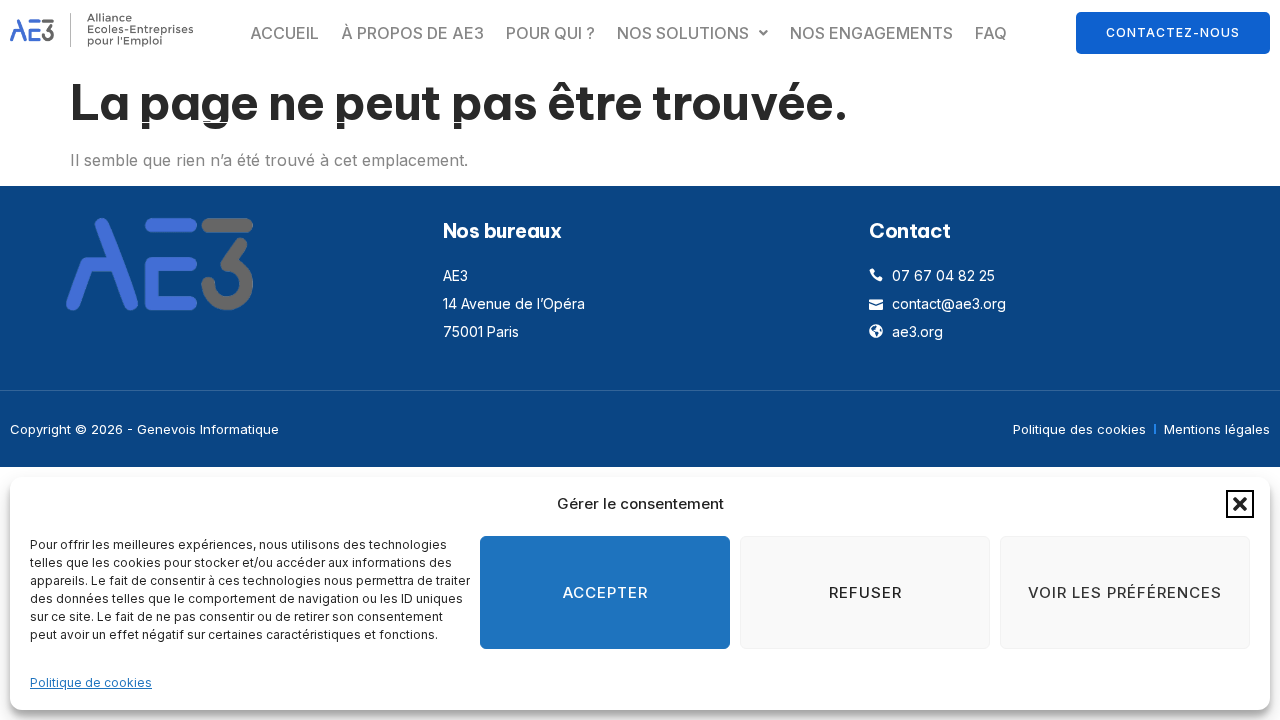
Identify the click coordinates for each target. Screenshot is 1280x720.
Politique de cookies (91, 682)
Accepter (605, 592)
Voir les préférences (1125, 592)
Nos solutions (683, 33)
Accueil (284, 33)
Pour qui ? (550, 33)
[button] (1240, 504)
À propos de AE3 (412, 33)
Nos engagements (871, 33)
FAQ (991, 33)
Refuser (865, 592)
